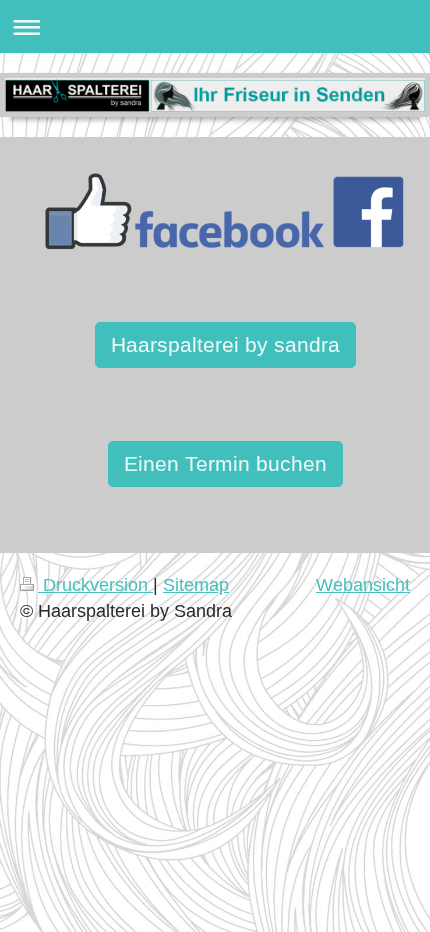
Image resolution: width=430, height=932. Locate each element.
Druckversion (95, 585)
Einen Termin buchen (225, 463)
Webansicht (363, 585)
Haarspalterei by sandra (225, 344)
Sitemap (196, 585)
